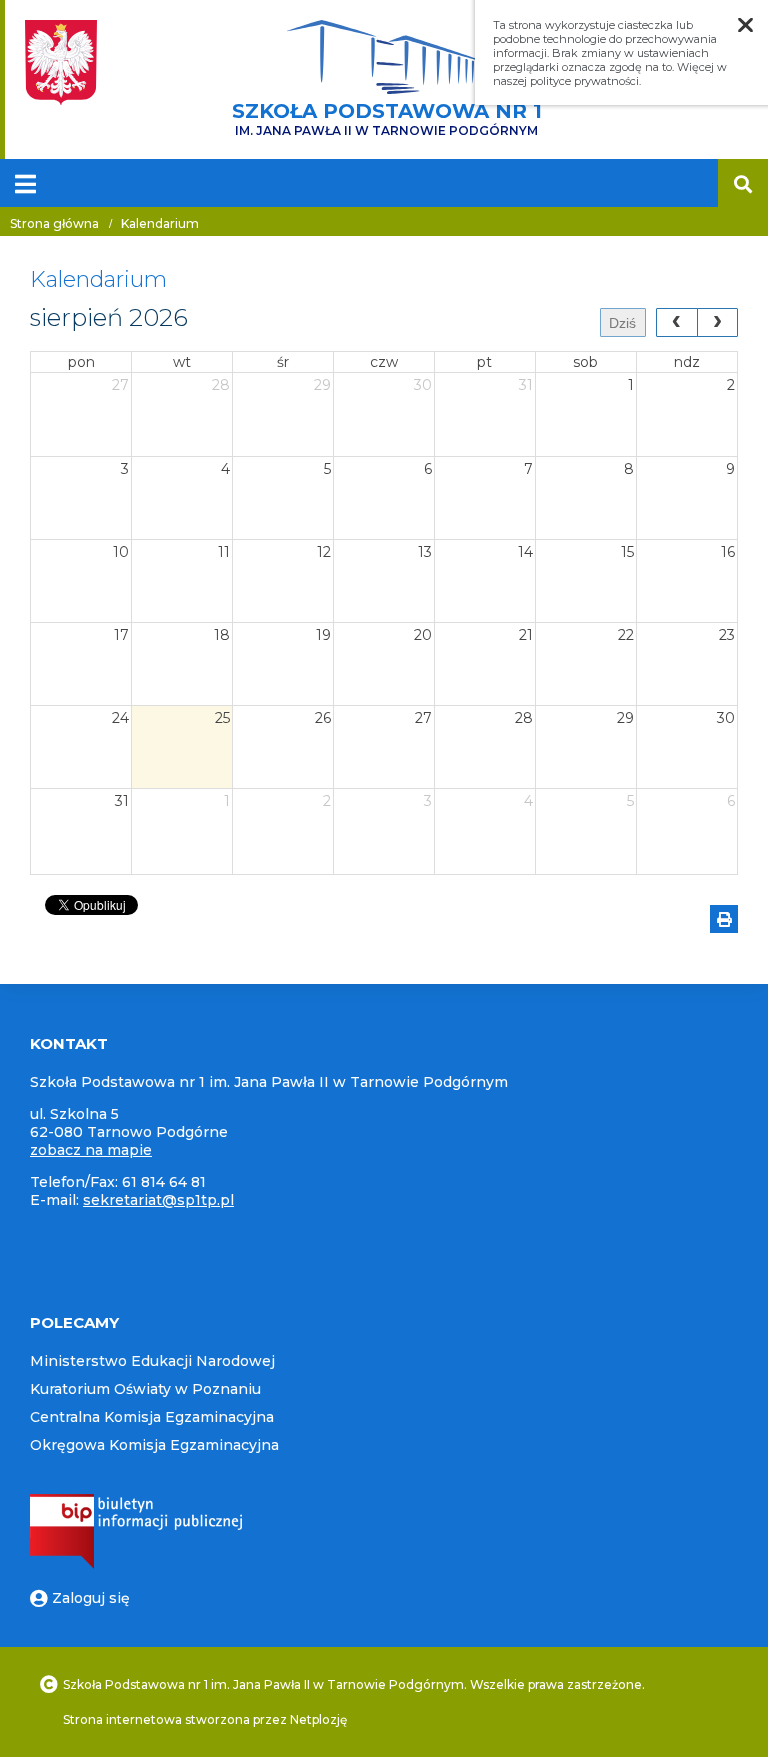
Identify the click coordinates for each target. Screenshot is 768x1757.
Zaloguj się (91, 1598)
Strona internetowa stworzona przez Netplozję (205, 1719)
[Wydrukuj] (724, 919)
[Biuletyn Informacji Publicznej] (136, 1564)
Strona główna (54, 223)
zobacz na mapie (91, 1150)
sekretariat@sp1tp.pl (158, 1200)
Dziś (622, 323)
